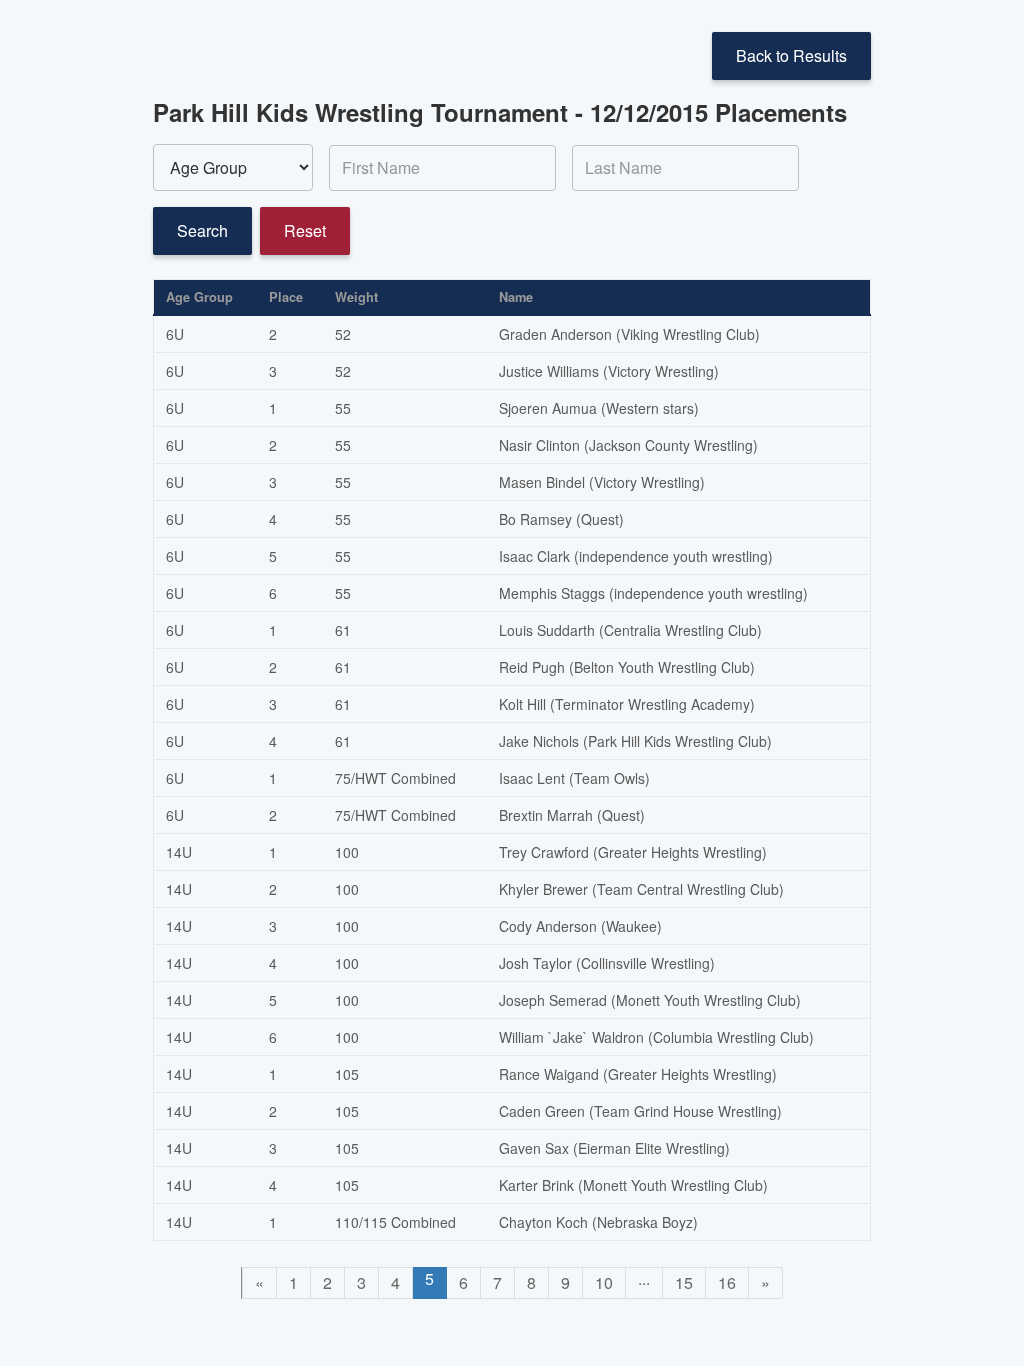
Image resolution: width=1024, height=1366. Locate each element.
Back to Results (791, 55)
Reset (305, 230)
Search (202, 230)
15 (684, 1282)
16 (727, 1282)
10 (604, 1282)
